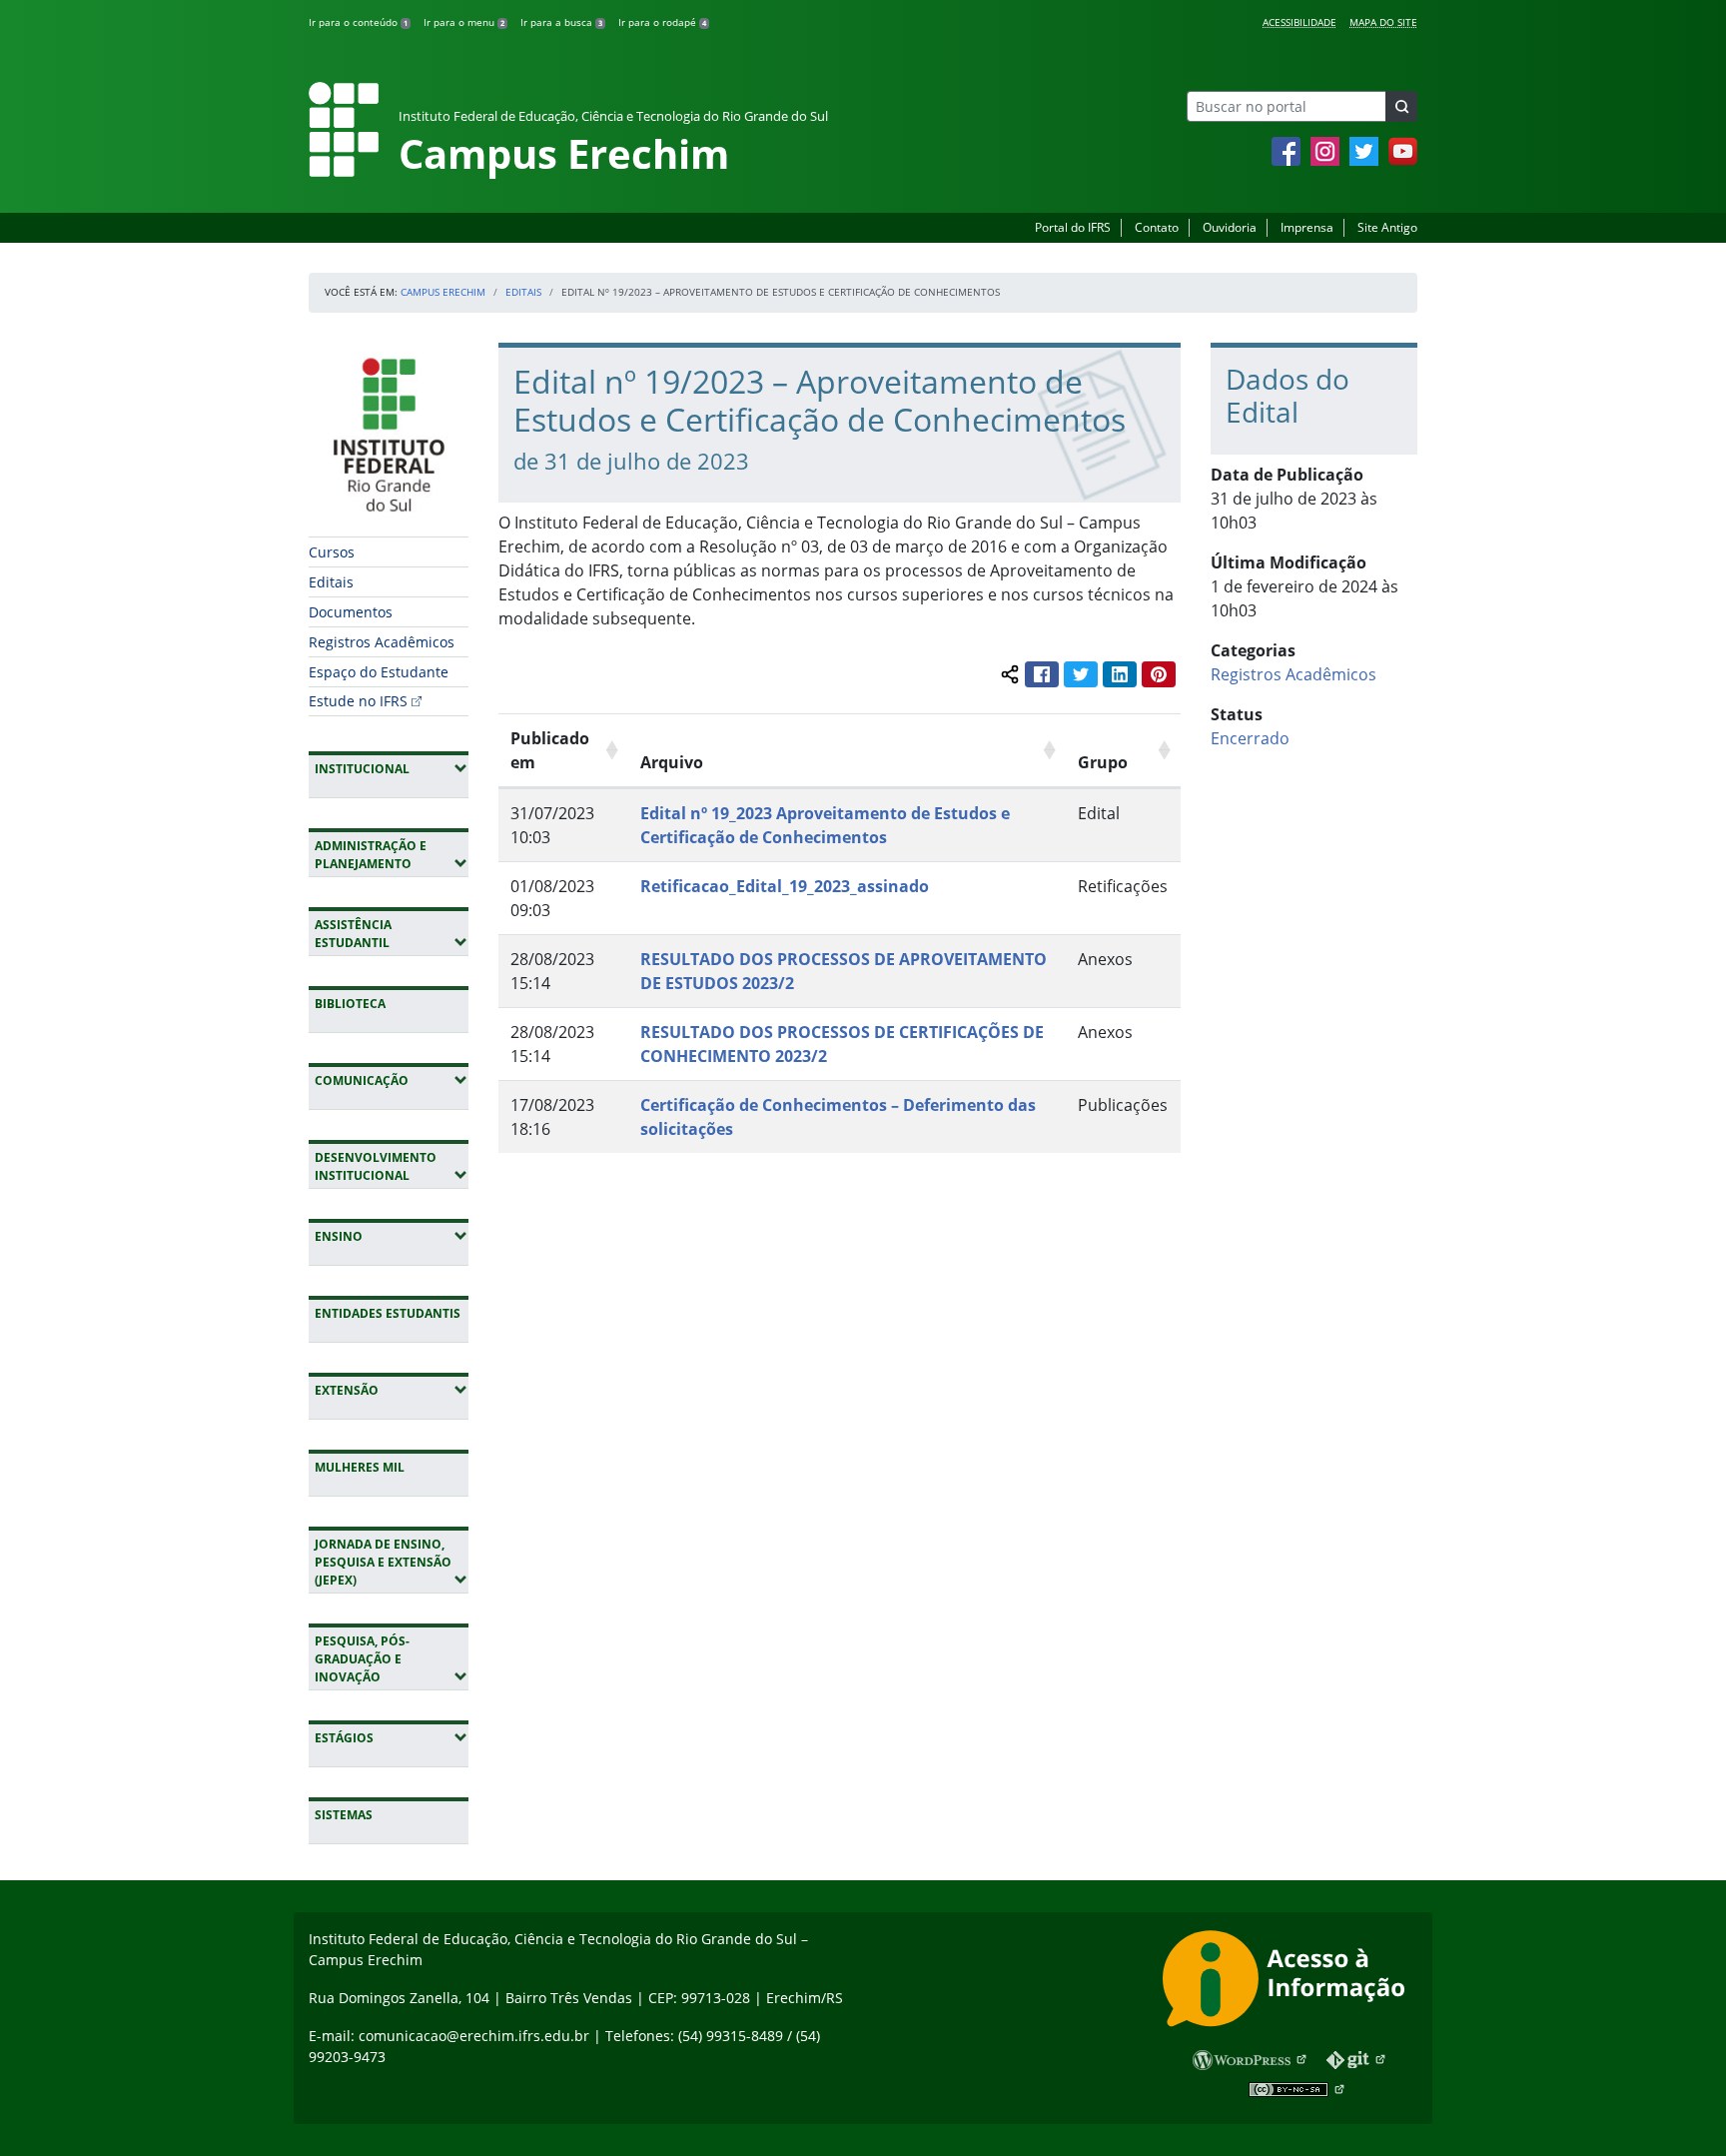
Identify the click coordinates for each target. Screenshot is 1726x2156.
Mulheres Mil (360, 1467)
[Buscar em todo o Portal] (1401, 106)
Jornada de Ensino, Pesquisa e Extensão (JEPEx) (392, 1562)
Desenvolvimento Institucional (392, 1166)
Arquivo (672, 762)
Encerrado (1250, 738)
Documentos (351, 612)
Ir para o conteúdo (358, 22)
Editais (523, 292)
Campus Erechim (443, 292)
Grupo (1103, 762)
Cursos (332, 552)
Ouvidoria (1230, 227)
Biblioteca (350, 1004)
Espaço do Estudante (379, 672)
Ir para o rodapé (662, 22)
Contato (1157, 227)
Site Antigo (1387, 227)
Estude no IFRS (358, 701)
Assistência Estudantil (392, 934)
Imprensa (1307, 227)
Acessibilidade (1299, 22)
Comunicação (392, 1080)
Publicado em (550, 750)
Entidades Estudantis (388, 1313)
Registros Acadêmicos (382, 642)
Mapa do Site (1383, 22)
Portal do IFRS (1073, 227)
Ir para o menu (464, 22)
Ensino (392, 1236)
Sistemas (344, 1815)
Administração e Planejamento (392, 855)
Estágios (392, 1737)
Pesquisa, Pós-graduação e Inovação (392, 1659)
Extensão (392, 1390)
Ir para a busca (561, 22)
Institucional (392, 768)
